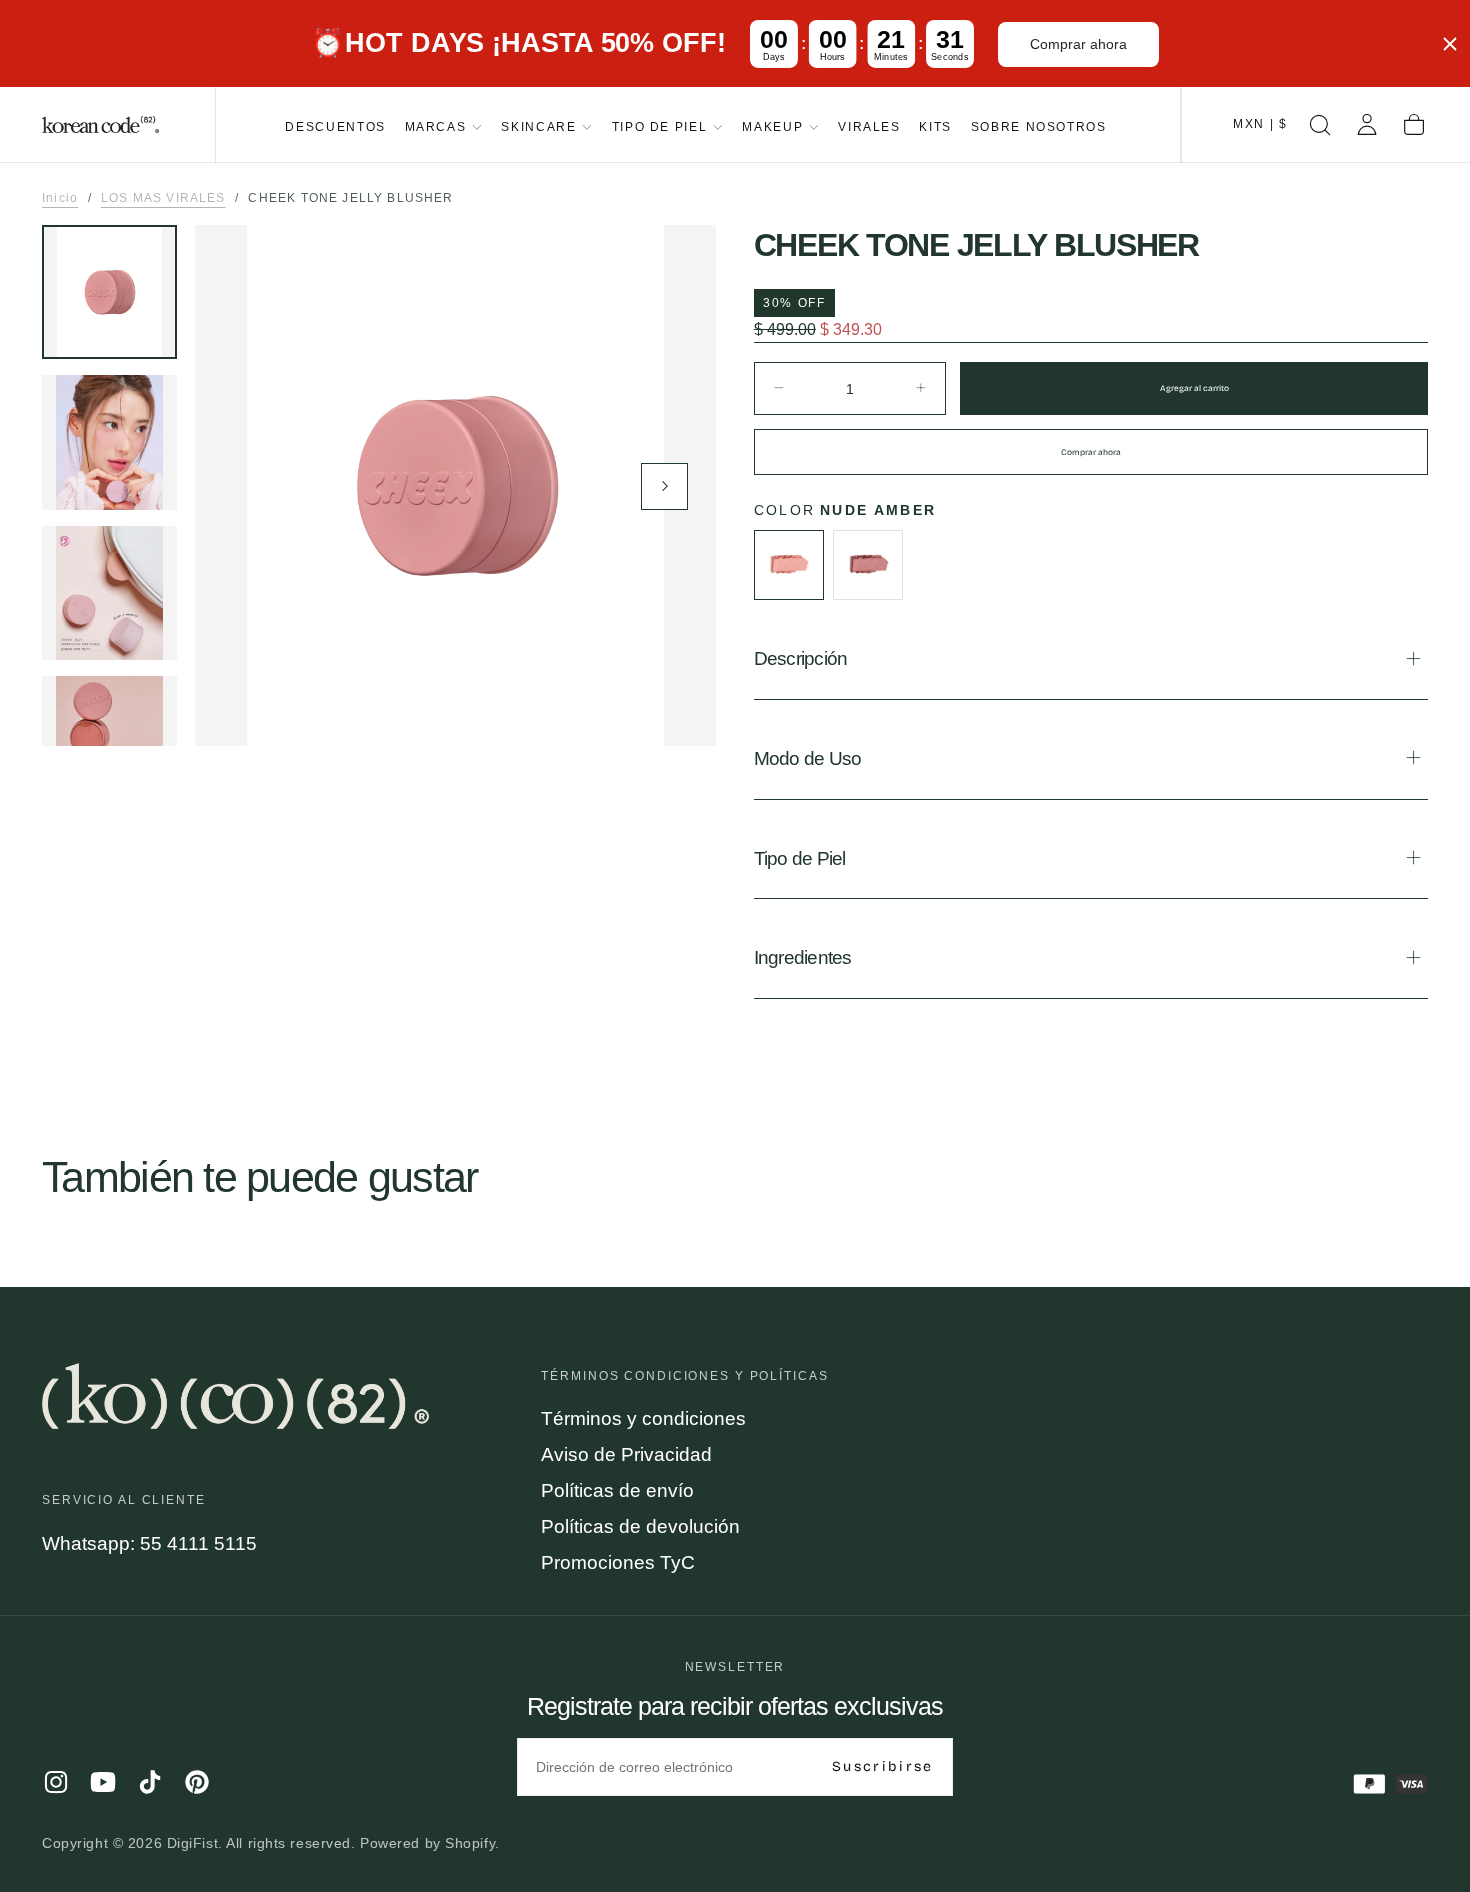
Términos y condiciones (643, 1418)
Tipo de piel (660, 126)
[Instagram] (56, 1782)
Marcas (436, 126)
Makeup (772, 126)
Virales (869, 126)
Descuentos (335, 126)
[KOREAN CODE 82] (235, 1396)
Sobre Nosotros (1039, 126)
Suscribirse (883, 1766)
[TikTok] (150, 1782)
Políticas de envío (617, 1490)
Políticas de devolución (640, 1526)
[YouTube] (103, 1782)
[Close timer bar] (1450, 44)
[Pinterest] (197, 1782)
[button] (1260, 125)
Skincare (538, 126)
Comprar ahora (1078, 44)
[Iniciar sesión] (1367, 124)
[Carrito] (1414, 124)
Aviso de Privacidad (626, 1454)
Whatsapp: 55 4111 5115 (149, 1543)
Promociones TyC (618, 1562)
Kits (935, 126)
